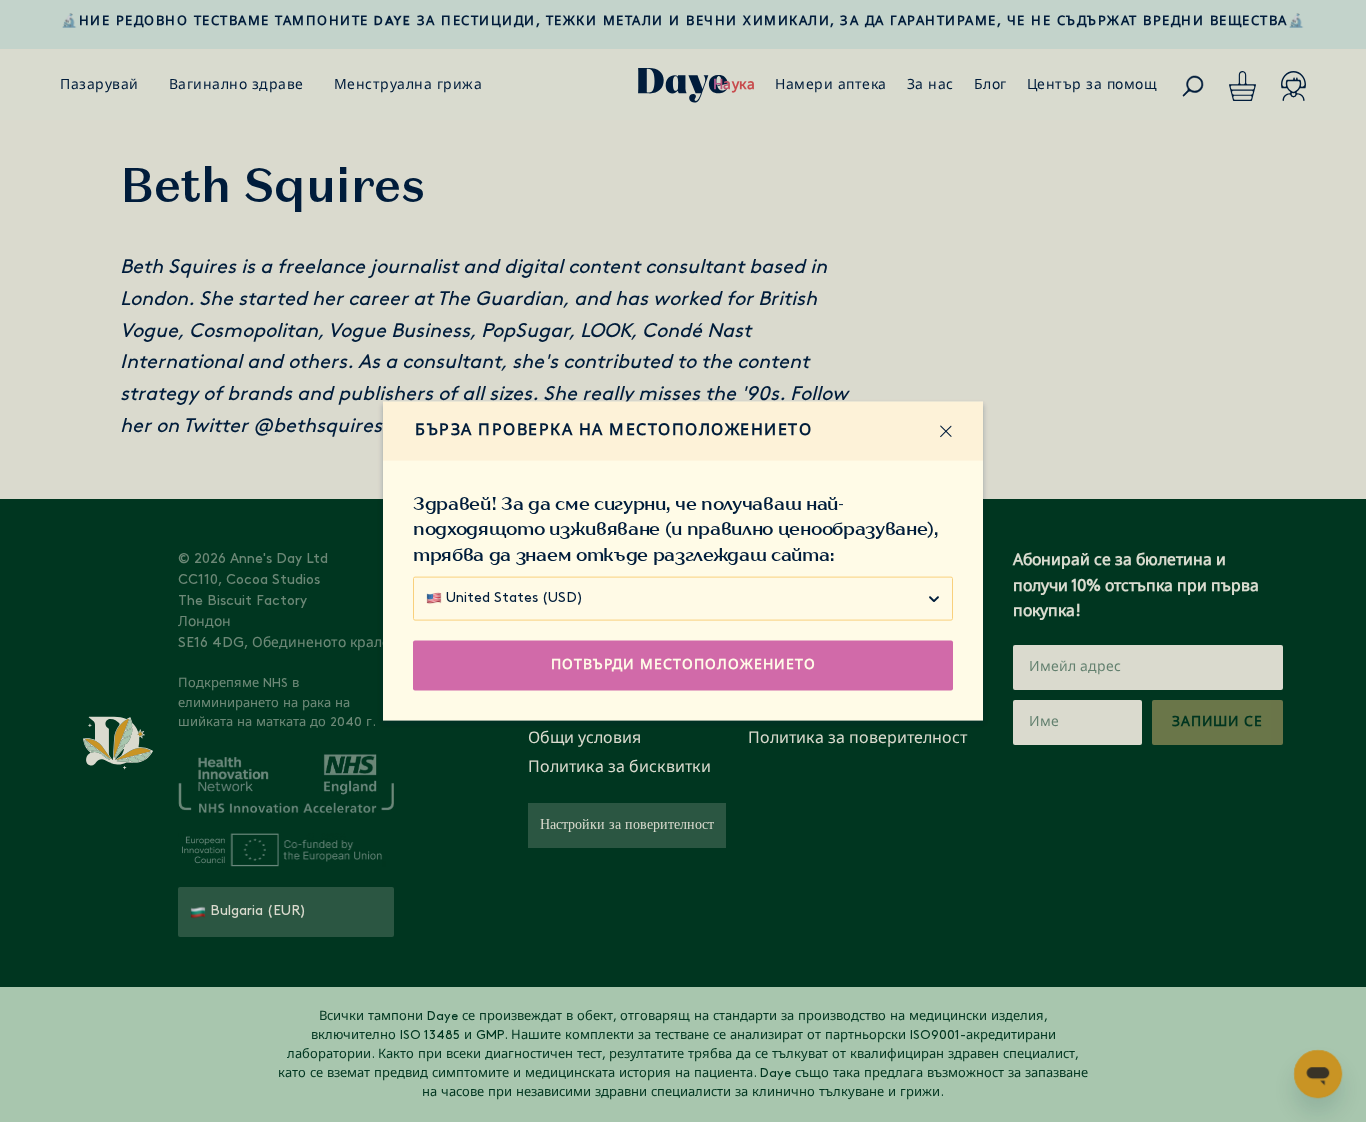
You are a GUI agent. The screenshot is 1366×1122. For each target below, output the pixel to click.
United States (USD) (514, 597)
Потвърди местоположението (683, 664)
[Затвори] (946, 431)
